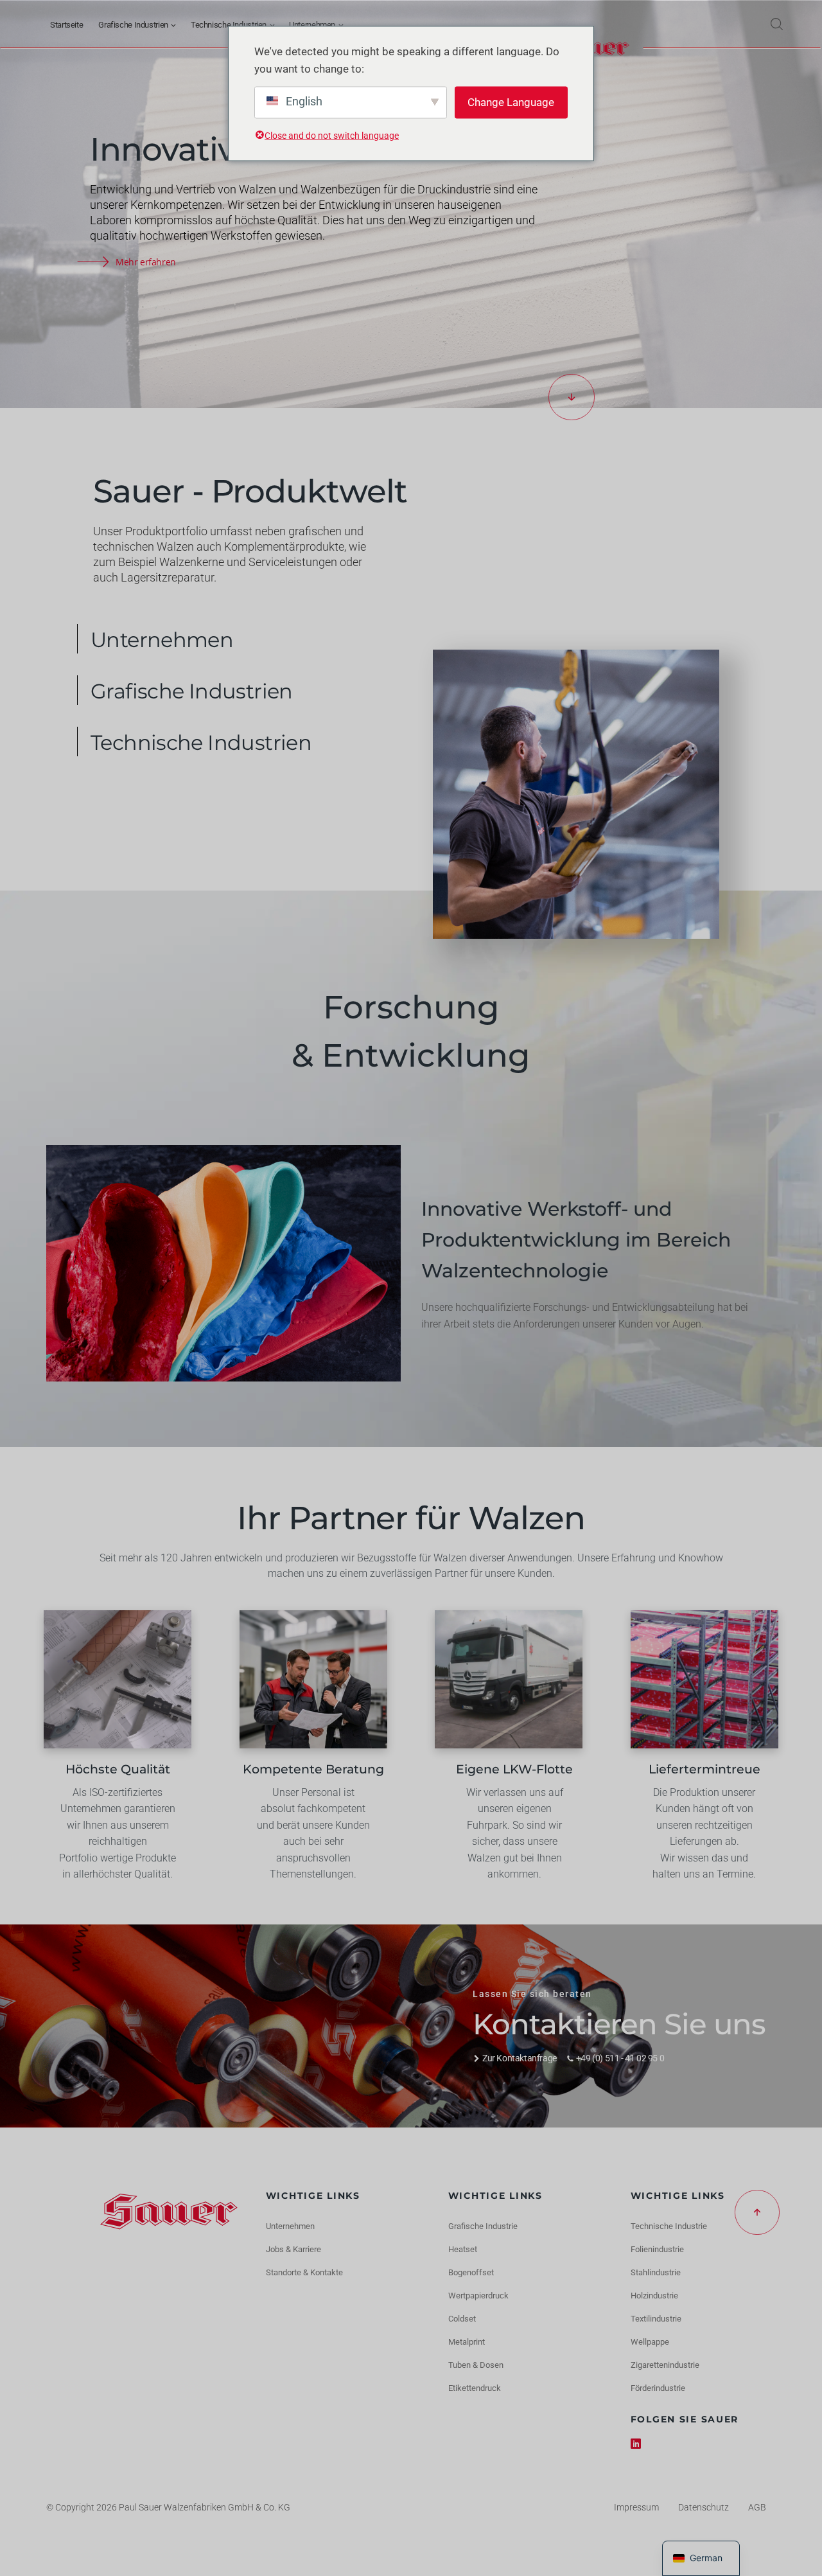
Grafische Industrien (133, 25)
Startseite (66, 25)
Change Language (511, 102)
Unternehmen (312, 25)
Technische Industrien (229, 25)
